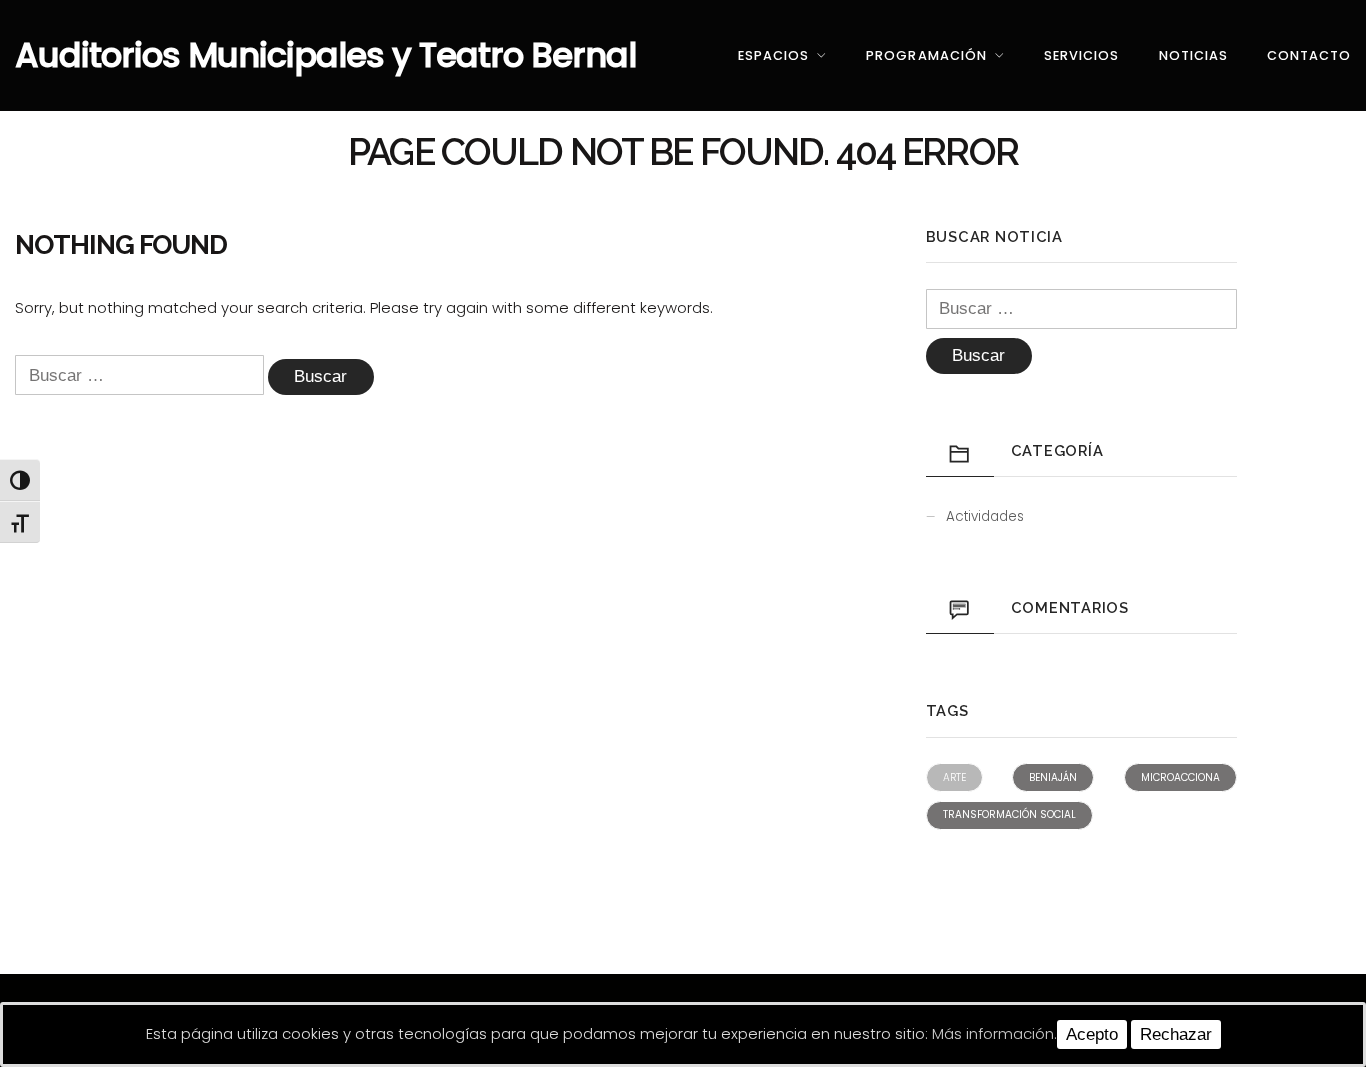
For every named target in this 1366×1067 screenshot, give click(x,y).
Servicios (1081, 55)
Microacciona (1180, 777)
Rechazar (1176, 1034)
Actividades (985, 516)
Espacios (773, 55)
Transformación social (1009, 814)
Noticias (1193, 55)
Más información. (994, 1033)
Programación (926, 55)
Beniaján (1053, 777)
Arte (954, 777)
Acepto (1092, 1034)
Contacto (1309, 55)
